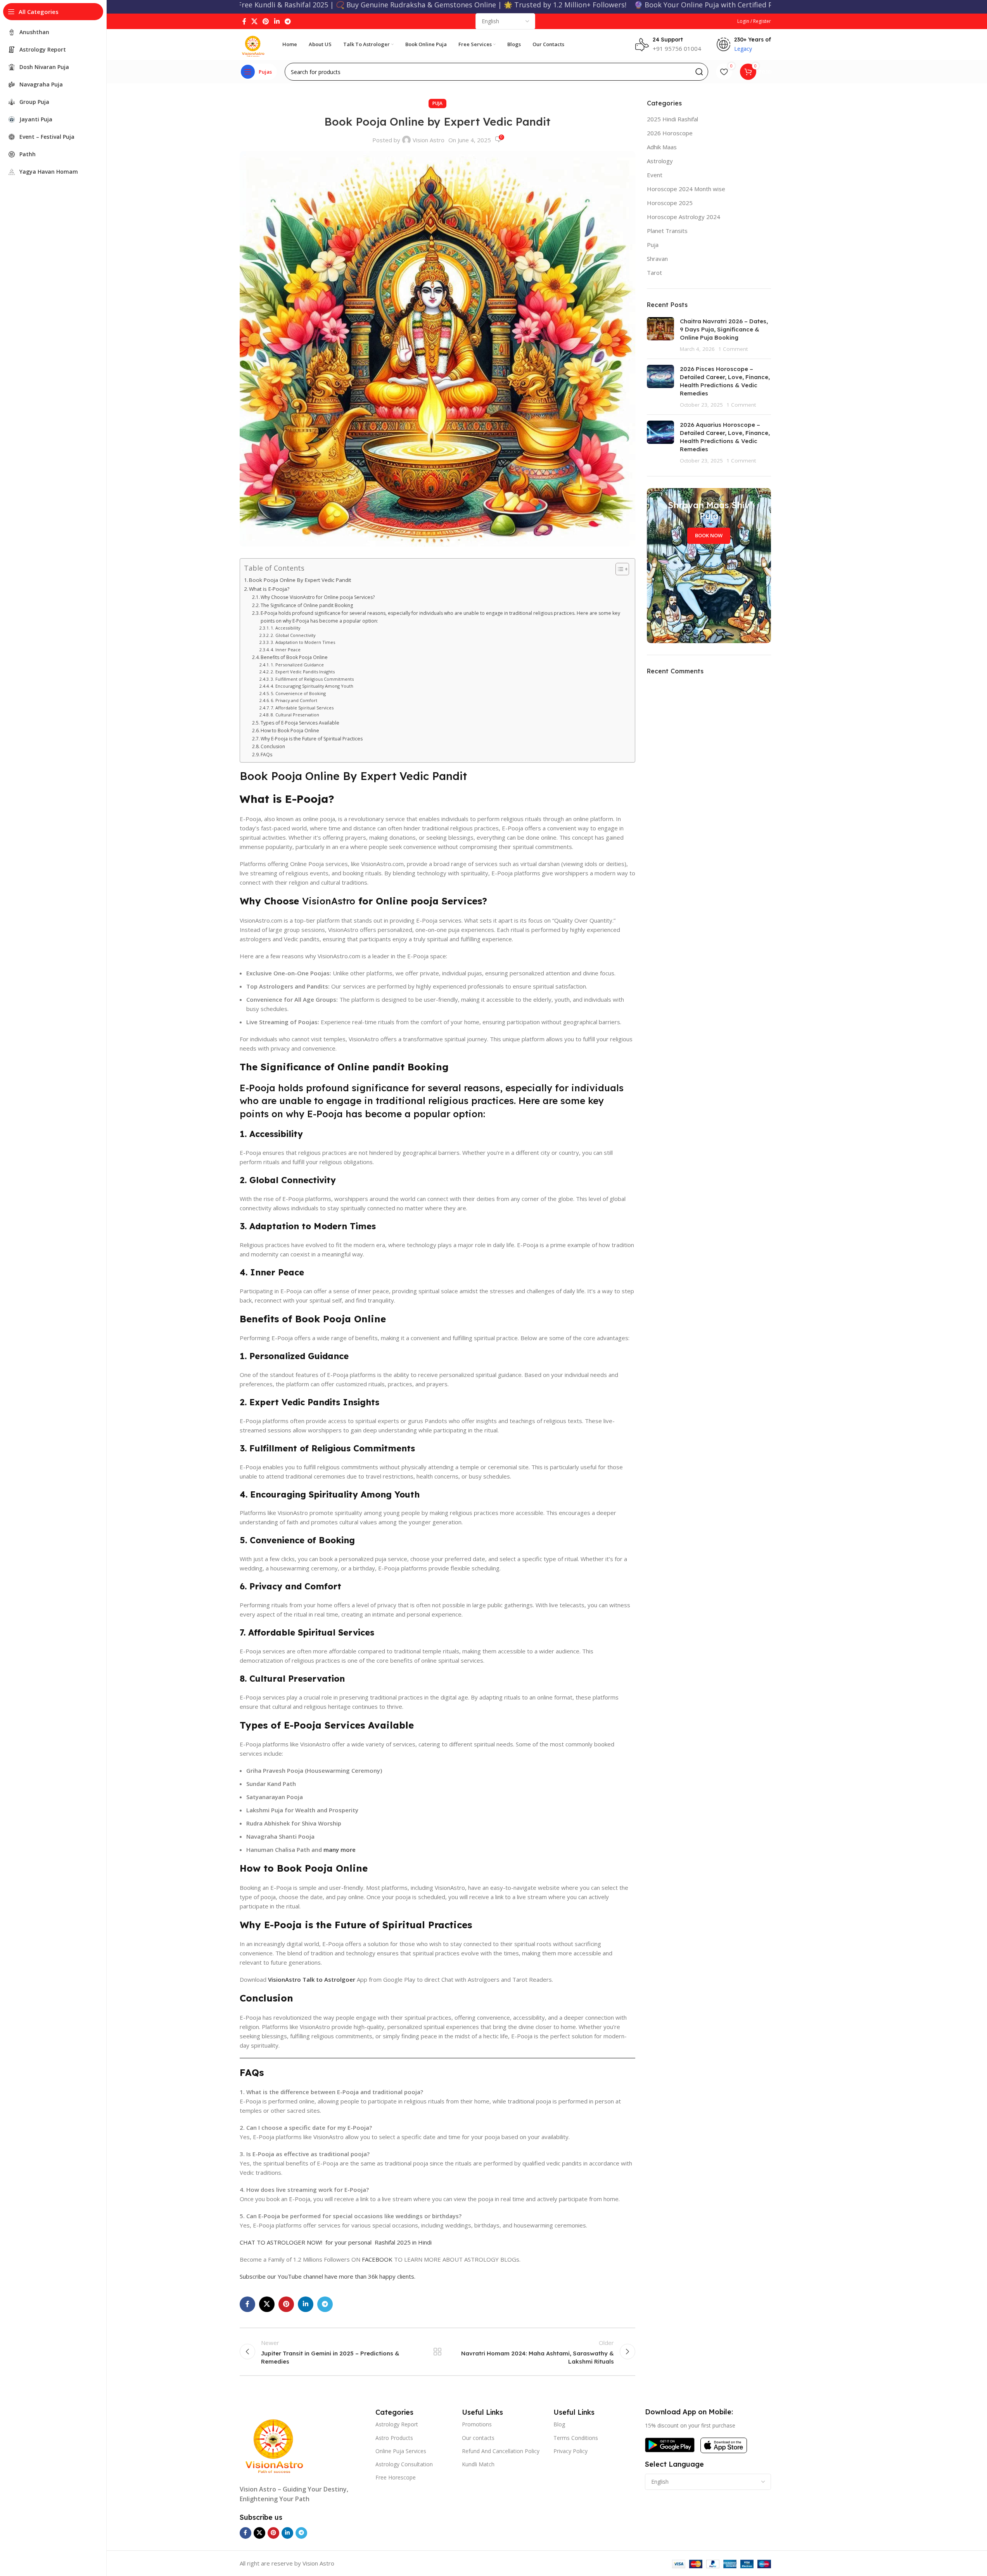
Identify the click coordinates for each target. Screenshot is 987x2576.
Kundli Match (478, 2464)
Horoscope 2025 (670, 203)
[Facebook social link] (244, 21)
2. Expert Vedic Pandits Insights (303, 672)
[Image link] (275, 2441)
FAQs (266, 755)
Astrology (660, 161)
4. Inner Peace (286, 650)
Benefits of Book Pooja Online (294, 657)
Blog (559, 2424)
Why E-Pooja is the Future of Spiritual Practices (312, 739)
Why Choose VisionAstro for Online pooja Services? (318, 597)
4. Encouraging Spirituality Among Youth (312, 686)
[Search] (699, 72)
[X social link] (255, 21)
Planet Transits (667, 231)
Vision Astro (429, 140)
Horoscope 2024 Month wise (686, 189)
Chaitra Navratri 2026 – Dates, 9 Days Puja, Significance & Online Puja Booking (724, 329)
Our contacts (478, 2438)
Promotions (477, 2424)
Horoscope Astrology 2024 (684, 217)
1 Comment (733, 349)
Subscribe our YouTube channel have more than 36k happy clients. (328, 2276)
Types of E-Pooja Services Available (300, 723)
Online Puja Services (401, 2451)
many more (340, 1850)
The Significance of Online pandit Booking (307, 605)
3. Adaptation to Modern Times (303, 642)
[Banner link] (709, 566)
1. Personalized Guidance (297, 665)
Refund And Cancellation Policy (501, 2451)
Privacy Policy (570, 2451)
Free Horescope (396, 2477)
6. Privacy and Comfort (294, 700)
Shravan (657, 259)
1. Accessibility (285, 628)
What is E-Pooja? (269, 589)
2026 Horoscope (670, 133)
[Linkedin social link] (277, 21)
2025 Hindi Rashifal (672, 119)
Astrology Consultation (404, 2464)
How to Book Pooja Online (290, 731)
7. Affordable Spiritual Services (302, 708)
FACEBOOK (378, 2259)
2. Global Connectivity (293, 635)
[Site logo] (253, 44)
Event (655, 175)
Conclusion (273, 746)
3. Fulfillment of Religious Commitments (312, 679)
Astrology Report (397, 2424)
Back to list (437, 2352)
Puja (437, 103)
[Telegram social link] (288, 21)
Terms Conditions (576, 2438)
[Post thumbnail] (660, 335)
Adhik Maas (662, 147)
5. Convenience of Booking (298, 693)
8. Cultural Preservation (295, 715)
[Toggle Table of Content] (618, 569)
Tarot (654, 273)
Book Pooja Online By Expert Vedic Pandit (300, 580)
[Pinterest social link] (266, 21)
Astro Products (394, 2438)
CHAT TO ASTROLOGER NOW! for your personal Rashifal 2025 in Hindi (336, 2242)
